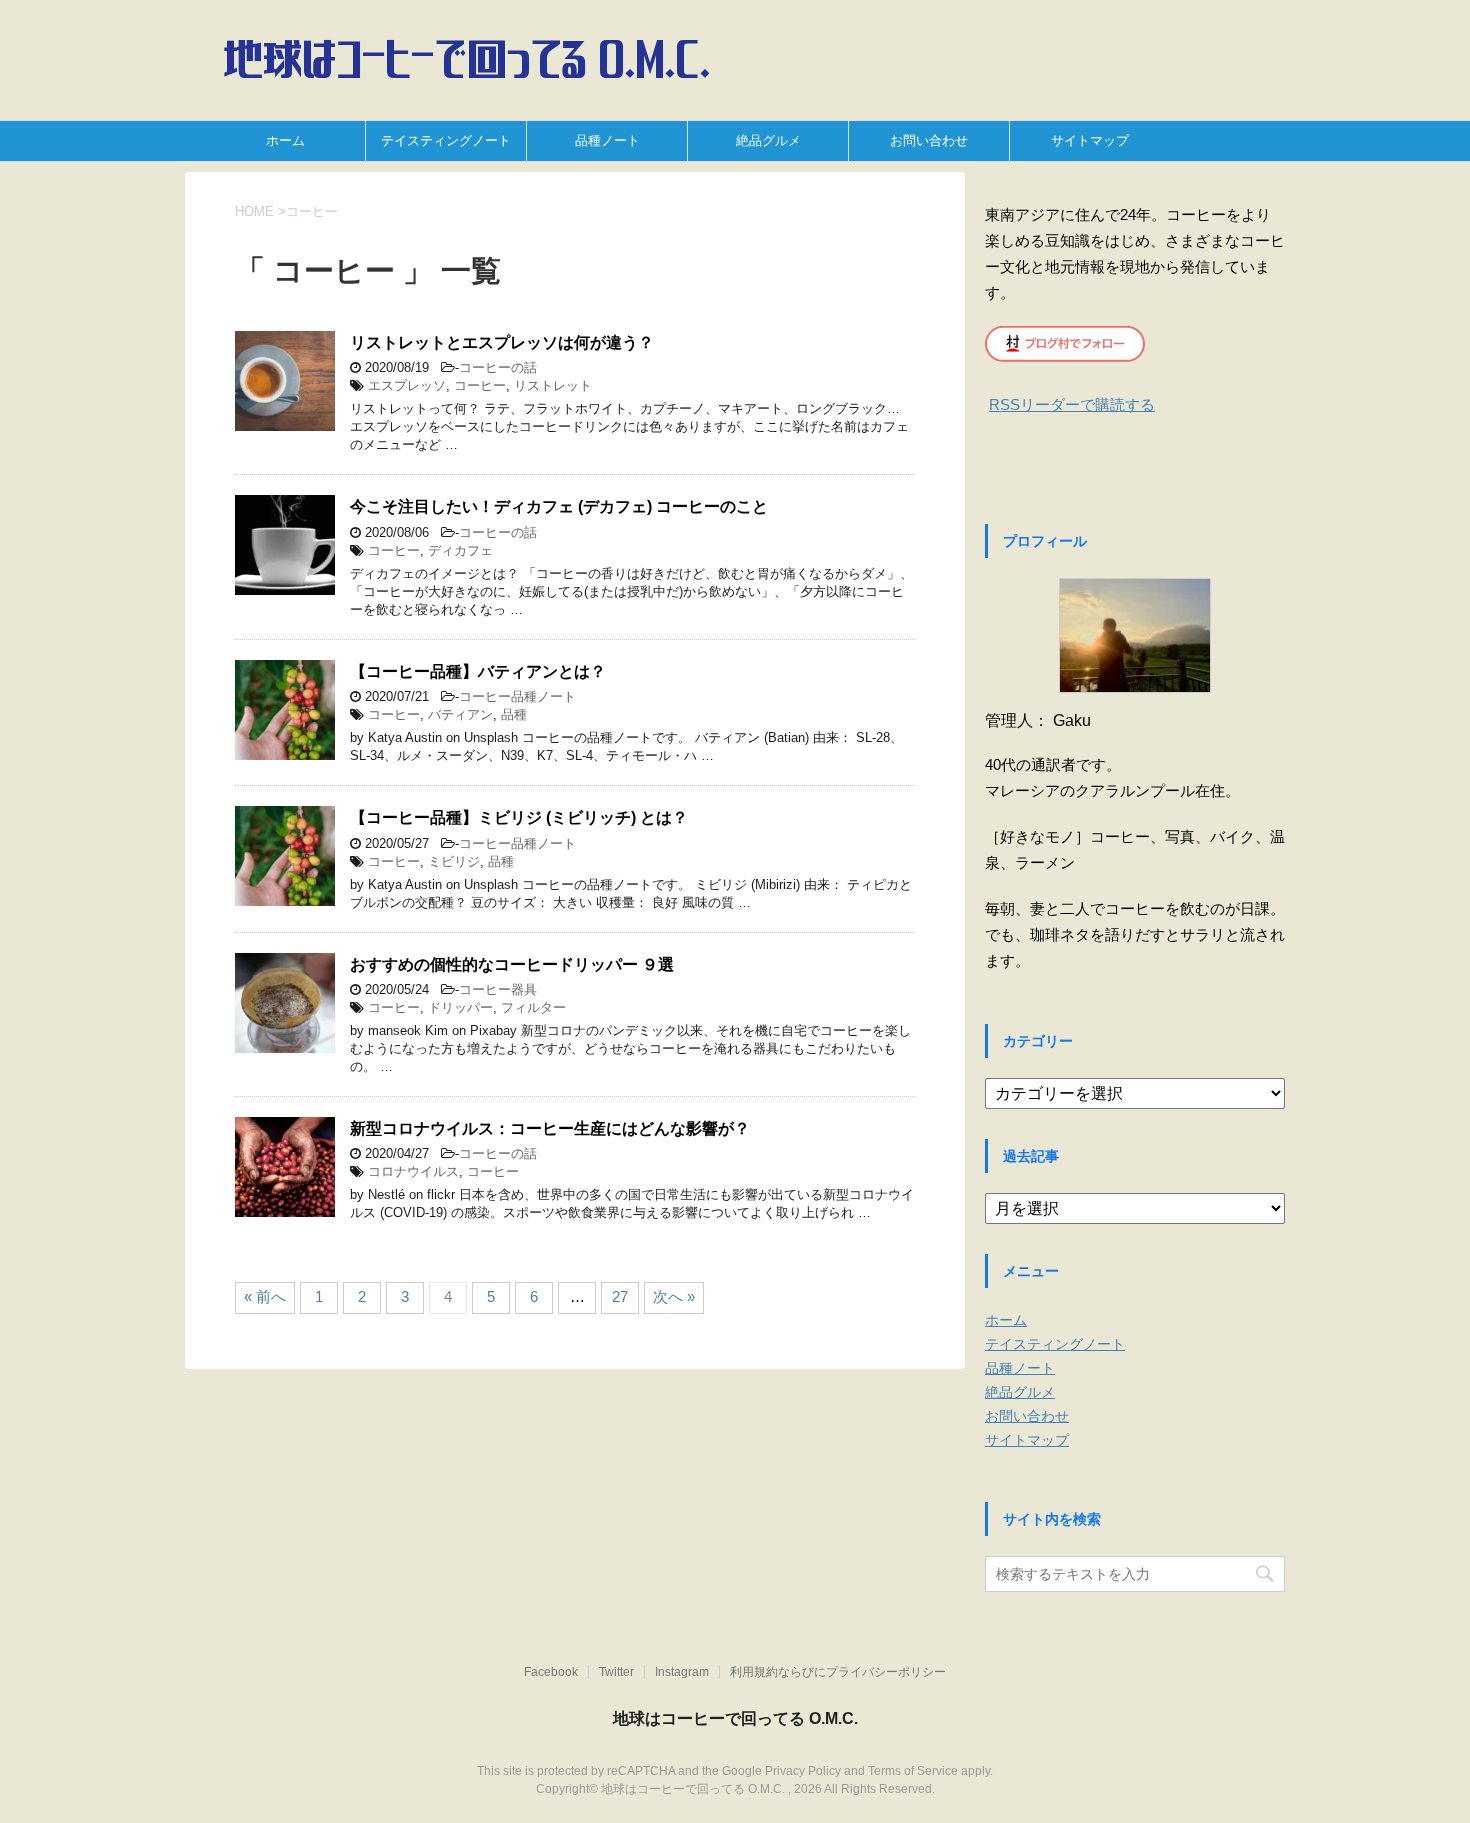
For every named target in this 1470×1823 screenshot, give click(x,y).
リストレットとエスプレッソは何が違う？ (502, 342)
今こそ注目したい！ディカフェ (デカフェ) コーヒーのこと (559, 506)
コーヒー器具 (498, 989)
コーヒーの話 (498, 367)
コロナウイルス (413, 1171)
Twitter (616, 1672)
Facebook (551, 1672)
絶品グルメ (768, 140)
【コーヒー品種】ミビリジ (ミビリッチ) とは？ (519, 817)
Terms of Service (913, 1771)
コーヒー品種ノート (517, 696)
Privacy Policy (803, 1771)
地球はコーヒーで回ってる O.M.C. (735, 1718)
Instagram (682, 1672)
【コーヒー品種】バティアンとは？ (478, 671)
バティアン (460, 714)
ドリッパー (460, 1007)
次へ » (674, 1296)
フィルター (533, 1007)
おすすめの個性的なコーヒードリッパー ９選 (512, 964)
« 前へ (265, 1296)
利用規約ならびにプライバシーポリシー (838, 1672)
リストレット (553, 385)
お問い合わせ (929, 140)
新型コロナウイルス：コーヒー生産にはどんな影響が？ (550, 1128)
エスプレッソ (407, 385)
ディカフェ (460, 550)
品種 (514, 714)
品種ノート (607, 140)
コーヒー (480, 385)
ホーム (285, 140)
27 (620, 1296)
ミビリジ (454, 861)
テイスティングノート (446, 140)
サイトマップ (1090, 140)
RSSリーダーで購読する (1072, 404)
